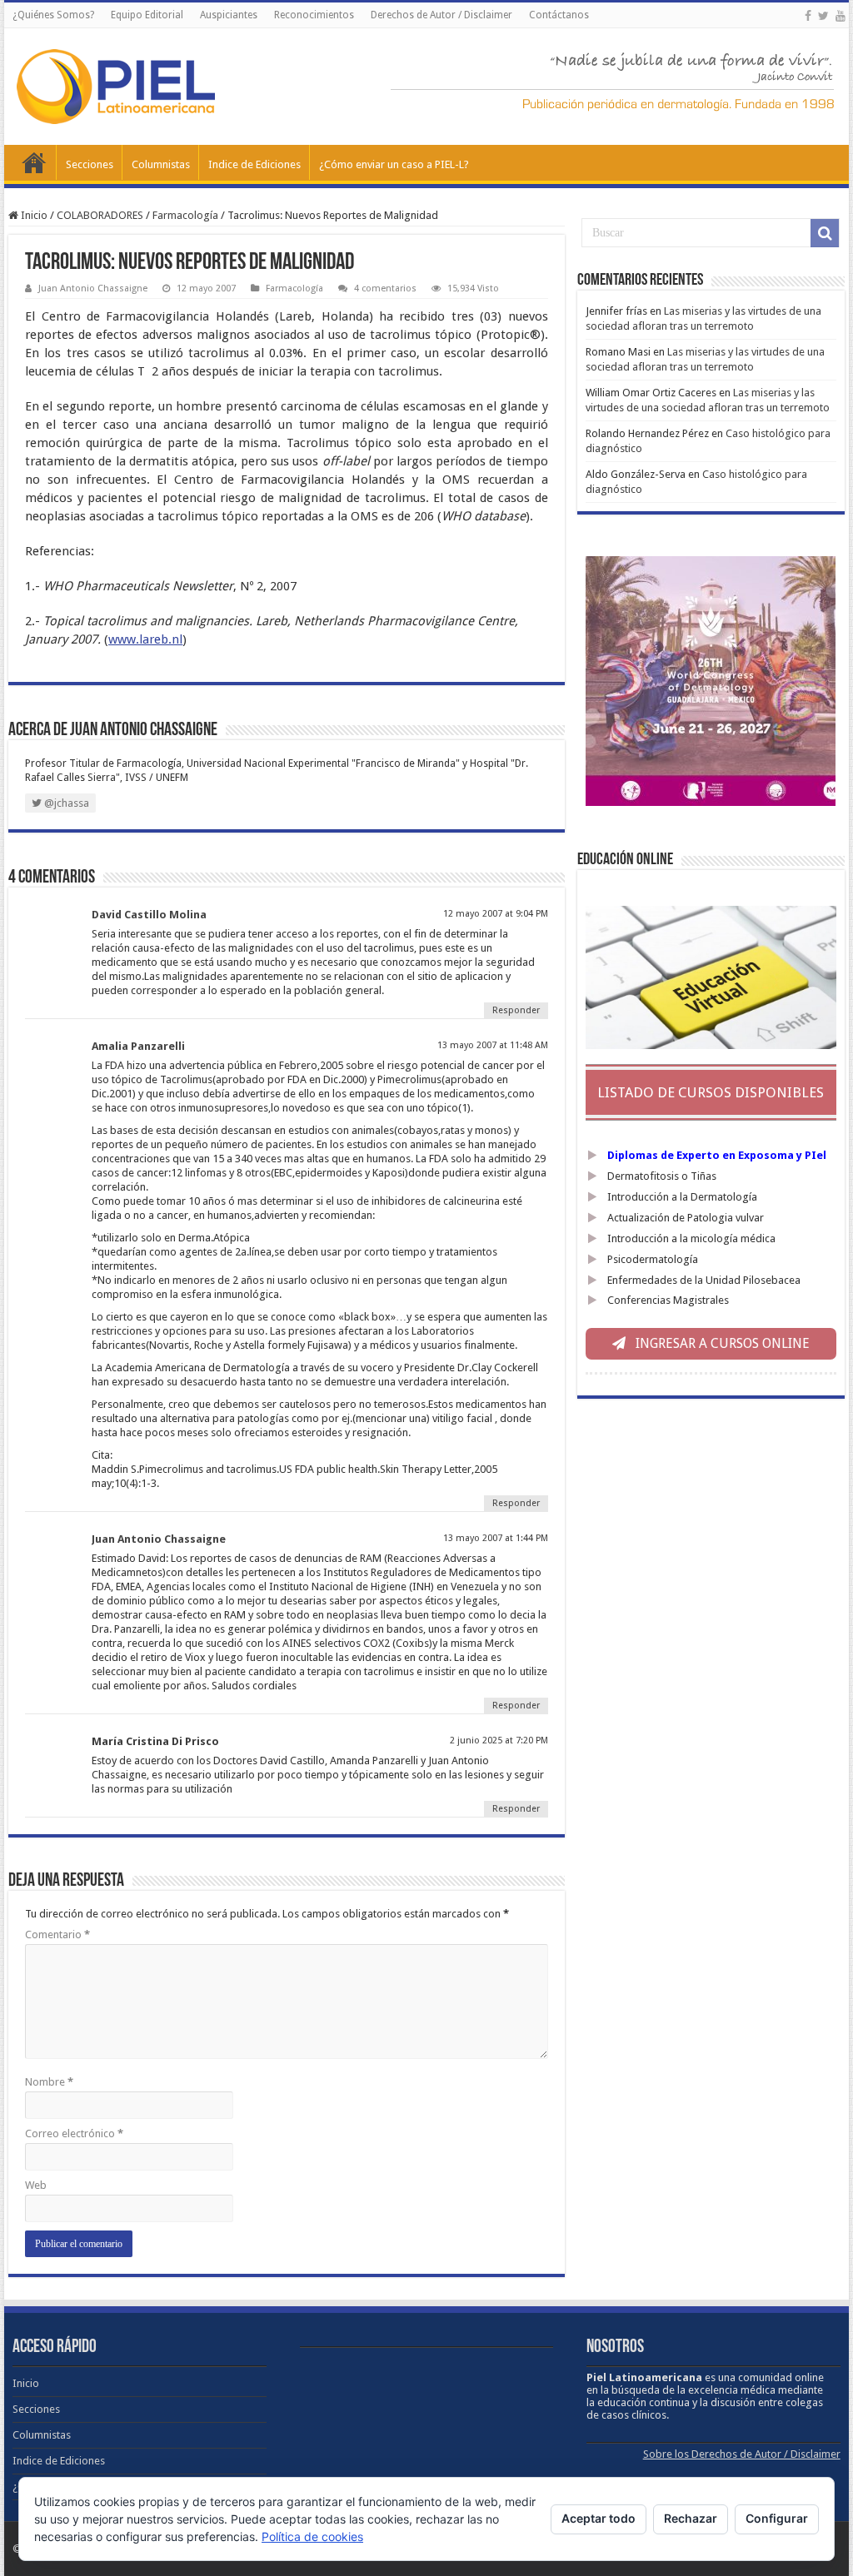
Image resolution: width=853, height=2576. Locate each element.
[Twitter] (823, 16)
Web (36, 2185)
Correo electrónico (74, 2133)
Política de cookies (312, 2536)
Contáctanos (559, 15)
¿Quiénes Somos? (53, 15)
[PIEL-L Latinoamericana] (116, 83)
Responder (516, 1010)
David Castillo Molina (149, 915)
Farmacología (185, 215)
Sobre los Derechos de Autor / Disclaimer (742, 2454)
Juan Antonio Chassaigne (93, 288)
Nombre (49, 2082)
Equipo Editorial (147, 15)
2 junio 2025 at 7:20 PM (499, 1741)
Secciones (90, 164)
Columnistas (161, 164)
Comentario (57, 1934)
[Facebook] (808, 16)
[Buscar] (825, 233)
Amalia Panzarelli (138, 1046)
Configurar (777, 2518)
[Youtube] (841, 16)
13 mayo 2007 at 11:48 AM (493, 1045)
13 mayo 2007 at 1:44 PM (496, 1538)
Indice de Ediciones (254, 164)
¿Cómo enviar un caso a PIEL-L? (394, 164)
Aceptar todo (599, 2518)
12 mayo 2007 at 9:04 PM (496, 914)
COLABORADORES (100, 215)
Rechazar (691, 2518)
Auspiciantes (229, 15)
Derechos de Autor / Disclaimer (441, 15)
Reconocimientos (314, 15)
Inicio (34, 162)
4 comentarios (385, 288)
